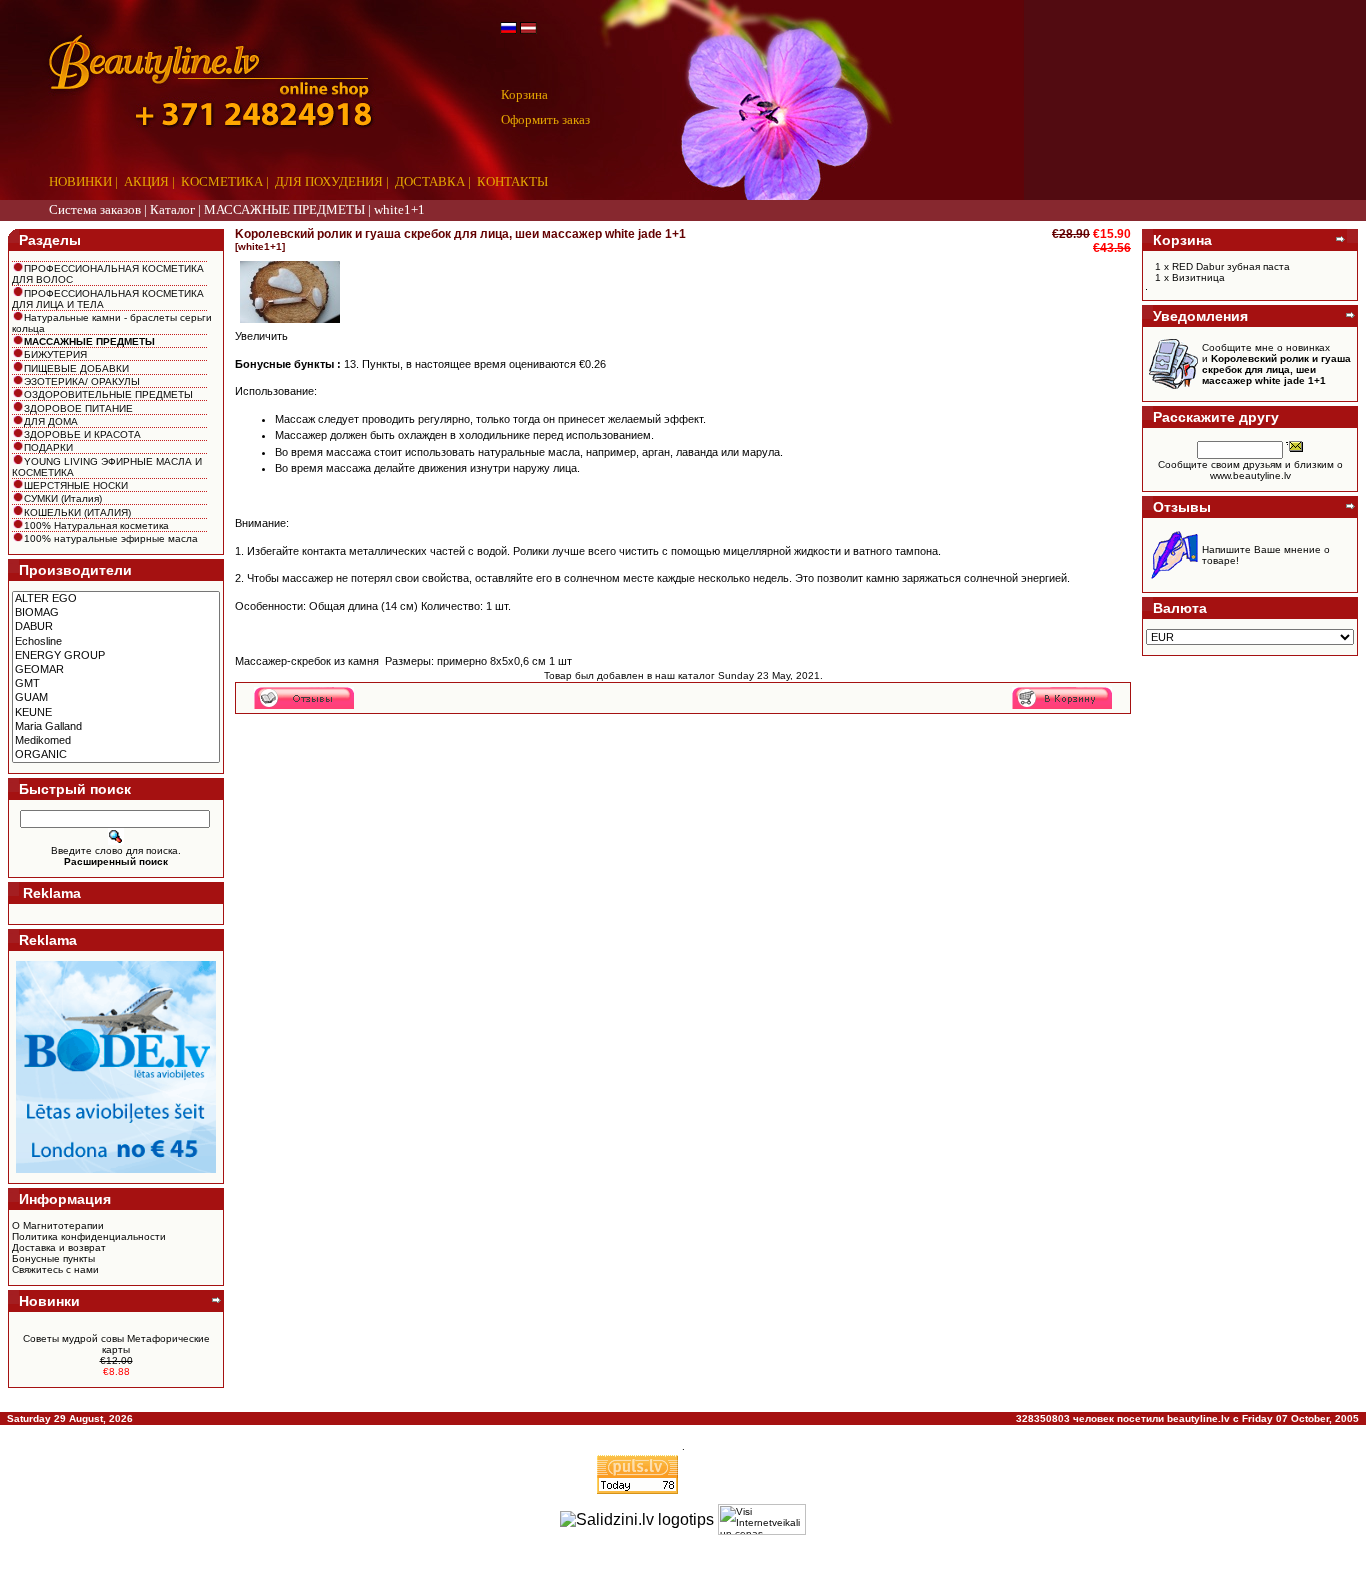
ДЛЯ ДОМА (51, 421)
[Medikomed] (116, 741)
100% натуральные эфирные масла (111, 538)
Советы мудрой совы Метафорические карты (116, 1344)
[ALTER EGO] (116, 599)
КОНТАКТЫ (512, 181)
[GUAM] (116, 698)
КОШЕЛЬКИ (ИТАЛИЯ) (77, 512)
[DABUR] (116, 627)
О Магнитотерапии (58, 1225)
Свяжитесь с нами (55, 1269)
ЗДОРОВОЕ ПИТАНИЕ (78, 408)
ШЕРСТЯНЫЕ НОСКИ (76, 485)
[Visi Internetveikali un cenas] (762, 1519)
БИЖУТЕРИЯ (55, 354)
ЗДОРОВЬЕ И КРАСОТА (82, 434)
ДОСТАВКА (430, 181)
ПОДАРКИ (48, 447)
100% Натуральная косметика (96, 525)
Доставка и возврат (59, 1247)
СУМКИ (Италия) (63, 498)
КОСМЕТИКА (222, 181)
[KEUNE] (116, 713)
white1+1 (399, 209)
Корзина (524, 94)
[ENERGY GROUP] (116, 656)
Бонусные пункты (53, 1258)
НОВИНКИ (80, 181)
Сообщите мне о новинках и (1276, 364)
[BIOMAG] (116, 613)
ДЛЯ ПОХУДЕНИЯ (329, 181)
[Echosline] (116, 642)
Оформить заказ (545, 119)
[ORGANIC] (116, 755)
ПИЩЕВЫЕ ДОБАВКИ (76, 368)
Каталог (172, 209)
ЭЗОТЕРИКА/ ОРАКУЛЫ (82, 381)
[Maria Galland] (116, 727)
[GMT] (116, 684)
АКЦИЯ (146, 181)
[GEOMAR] (116, 670)
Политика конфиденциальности (89, 1236)
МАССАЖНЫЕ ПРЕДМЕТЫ (284, 209)
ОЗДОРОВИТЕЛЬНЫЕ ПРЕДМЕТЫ (108, 394)
